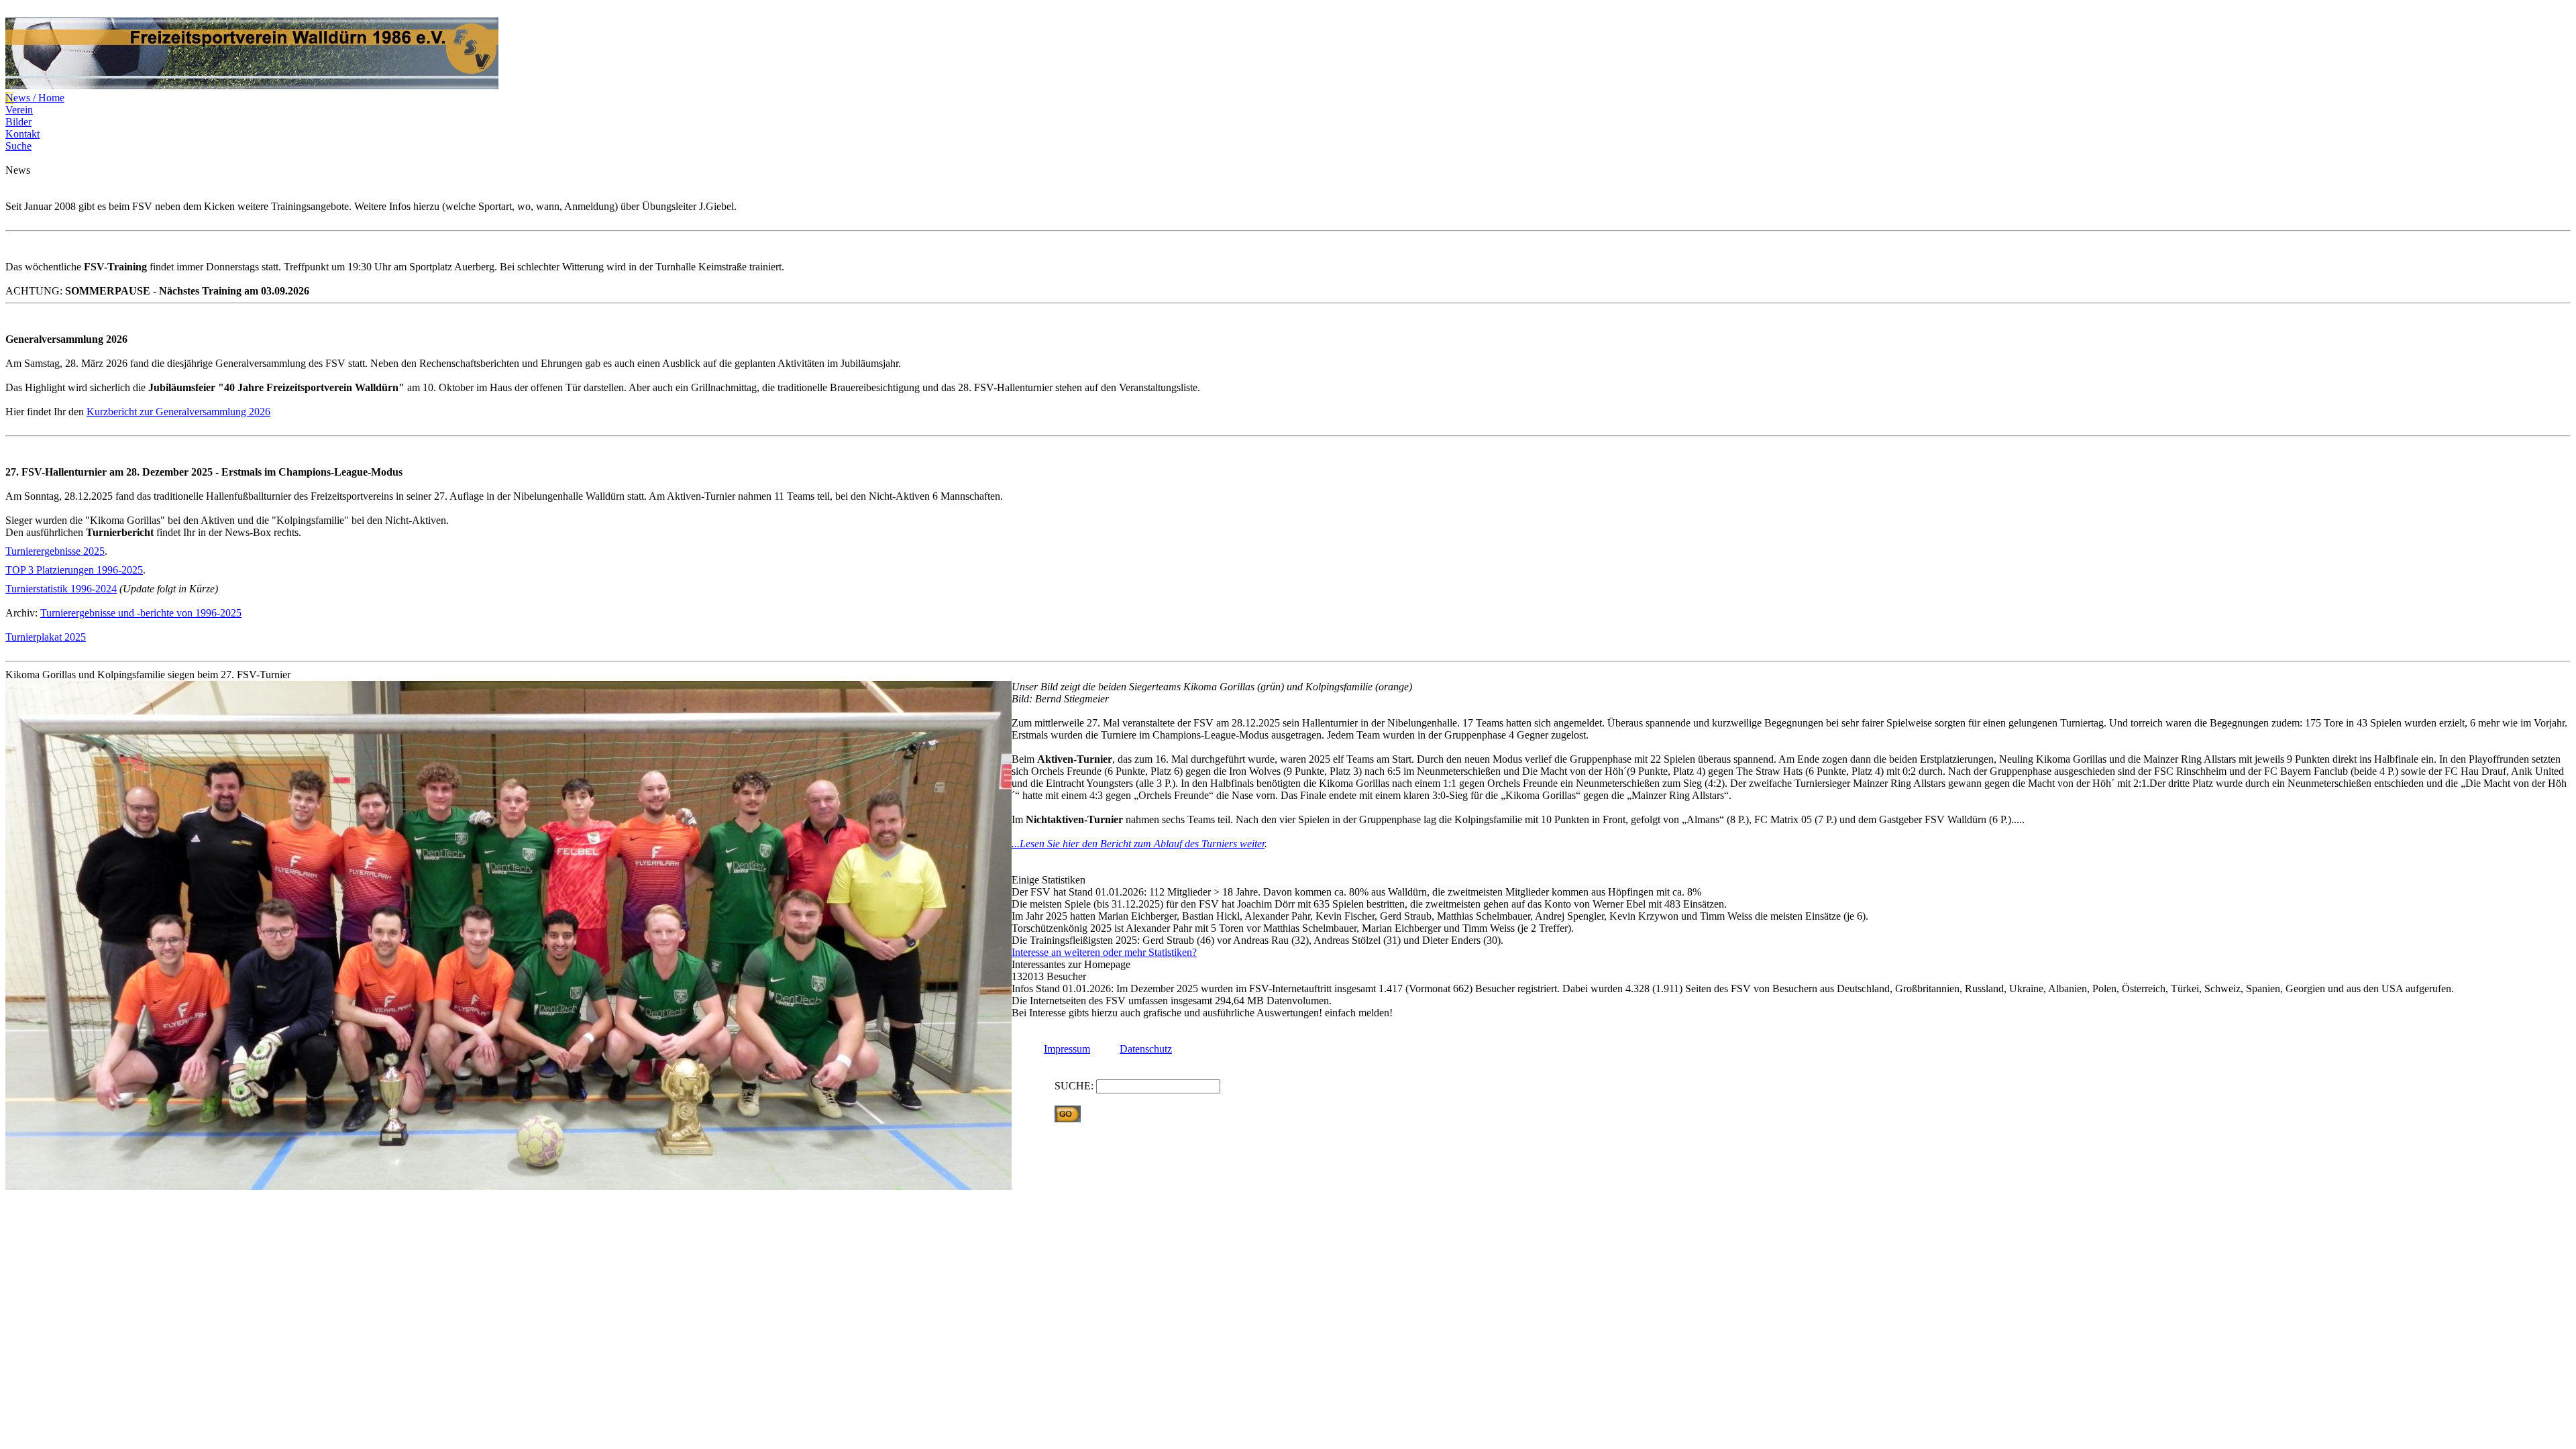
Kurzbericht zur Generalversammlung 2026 (178, 412)
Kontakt (22, 134)
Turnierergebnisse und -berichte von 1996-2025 (141, 613)
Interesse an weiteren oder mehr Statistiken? (1104, 952)
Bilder (18, 122)
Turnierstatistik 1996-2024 (61, 589)
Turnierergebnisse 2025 (55, 551)
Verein (19, 110)
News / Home (35, 98)
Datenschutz (1146, 1049)
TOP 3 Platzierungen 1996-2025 (74, 570)
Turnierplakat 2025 (46, 637)
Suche (18, 146)
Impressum (1067, 1049)
